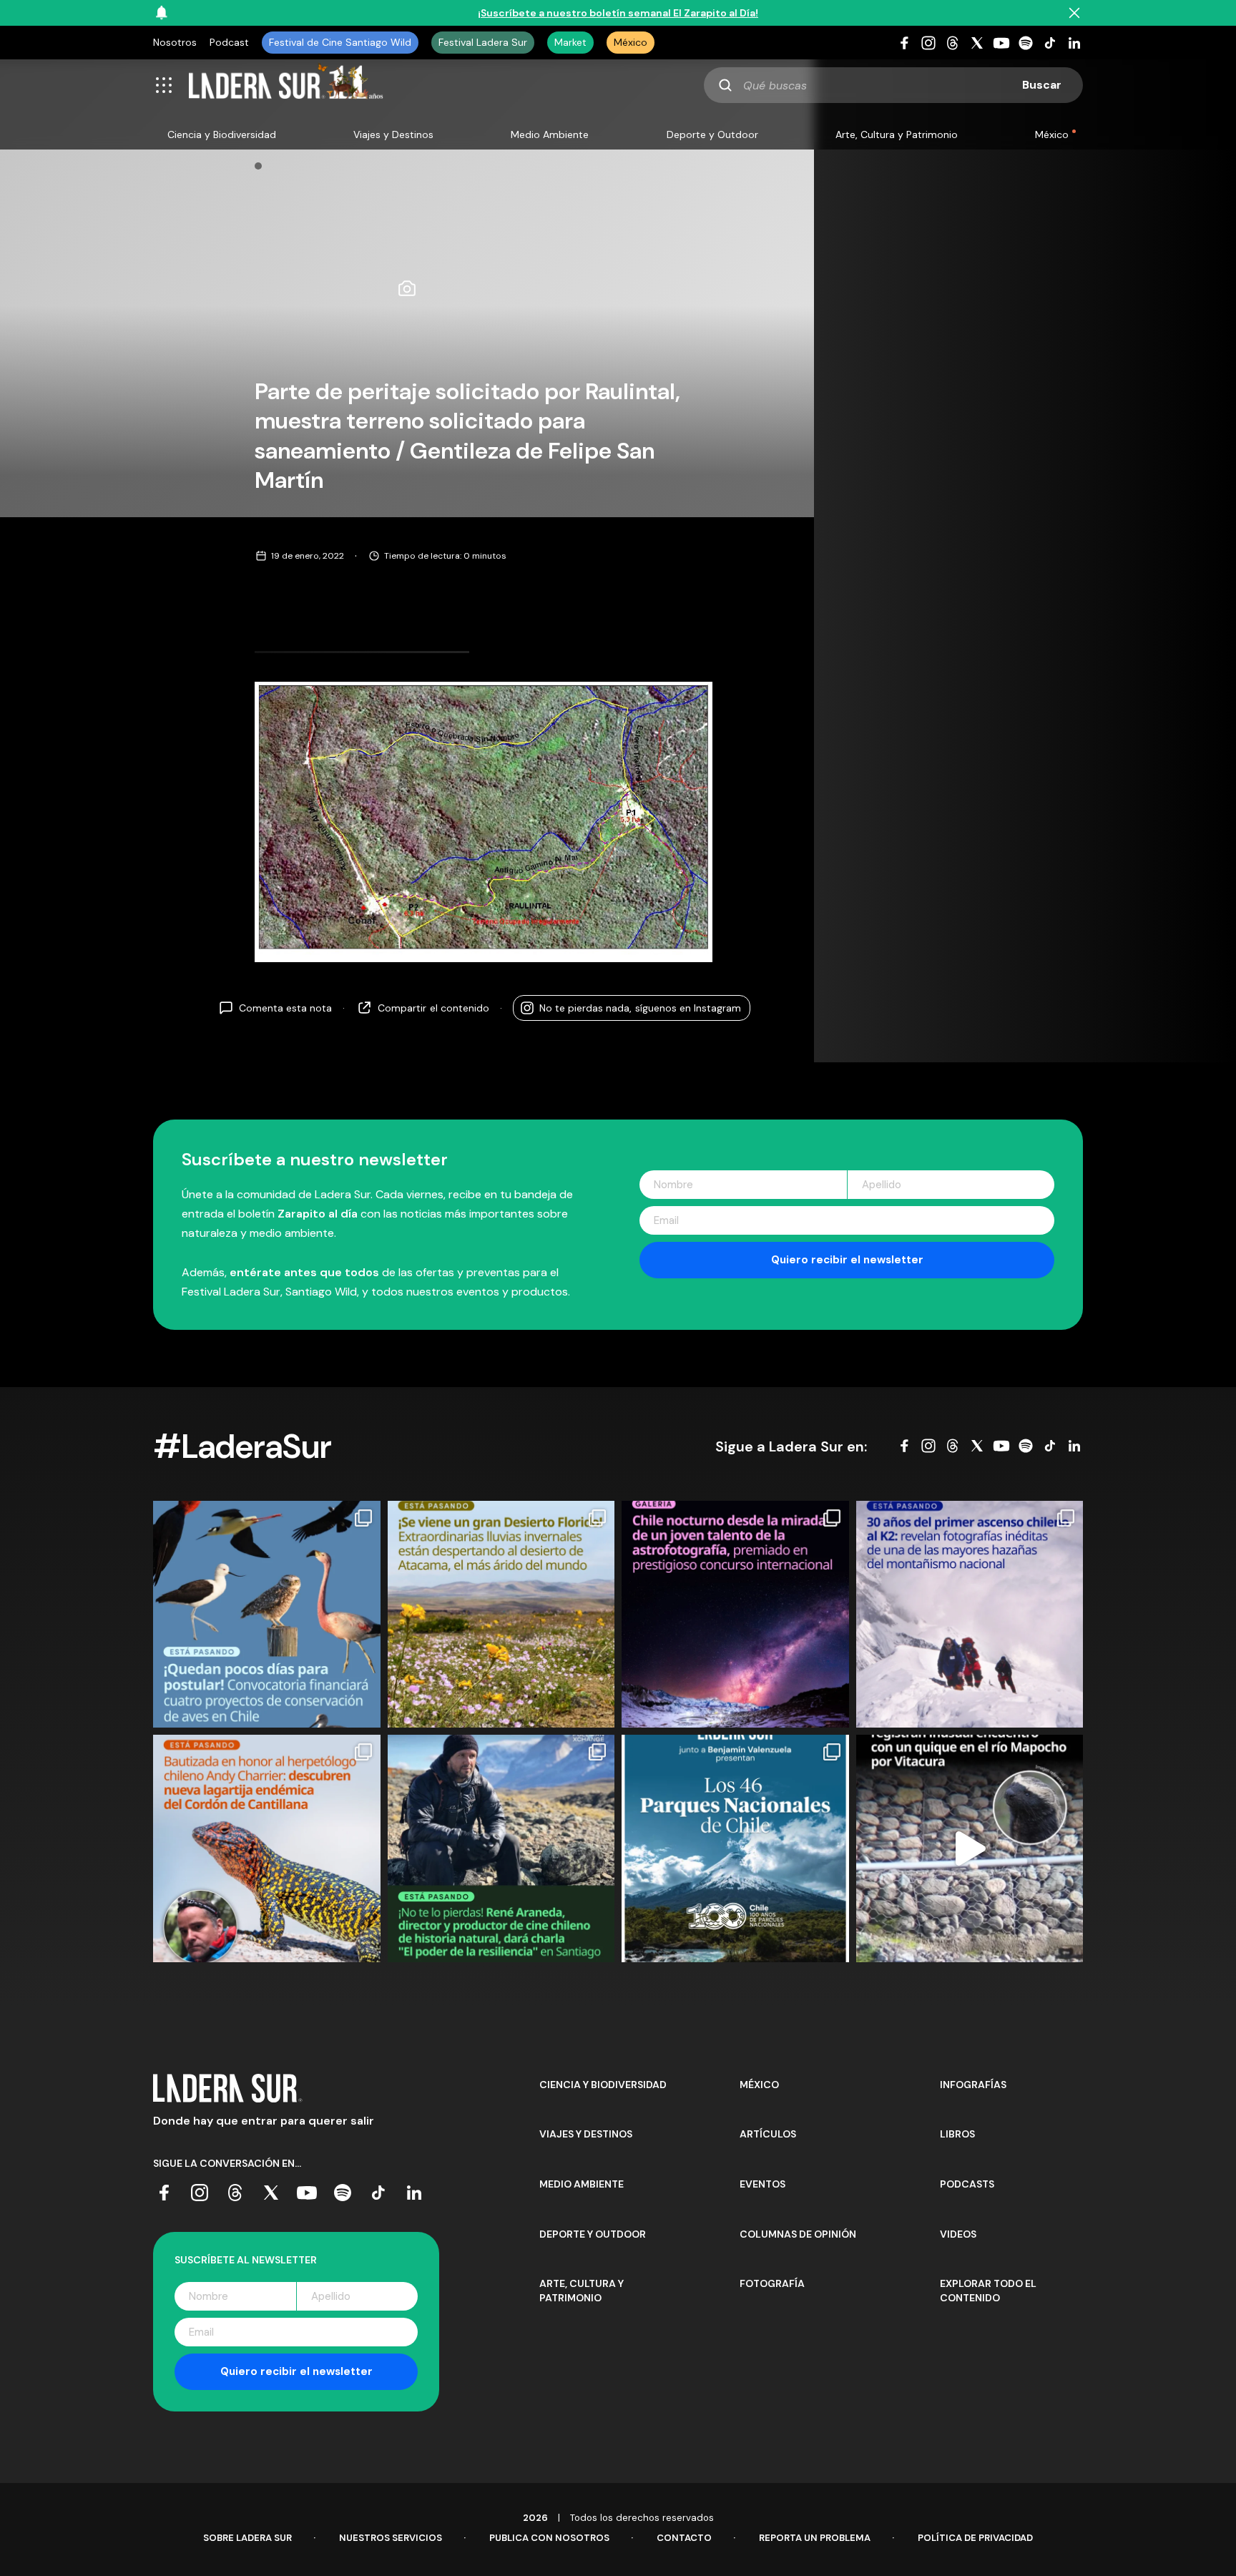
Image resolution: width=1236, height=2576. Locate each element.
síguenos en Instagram (640, 1007)
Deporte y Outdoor (712, 134)
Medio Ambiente (550, 134)
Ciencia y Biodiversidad (222, 134)
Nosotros (175, 42)
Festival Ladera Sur (483, 42)
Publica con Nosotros (549, 2538)
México (631, 42)
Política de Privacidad (975, 2538)
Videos (958, 2234)
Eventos (762, 2184)
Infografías (973, 2085)
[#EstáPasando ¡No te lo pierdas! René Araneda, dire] (501, 1848)
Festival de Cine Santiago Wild (340, 42)
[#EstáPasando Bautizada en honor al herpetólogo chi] (267, 1848)
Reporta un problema (815, 2538)
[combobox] (893, 85)
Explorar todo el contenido (988, 2291)
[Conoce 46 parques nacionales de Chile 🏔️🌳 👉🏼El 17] (735, 1848)
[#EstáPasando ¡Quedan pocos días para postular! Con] (267, 1615)
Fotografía (772, 2283)
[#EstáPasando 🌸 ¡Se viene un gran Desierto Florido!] (501, 1615)
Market (570, 42)
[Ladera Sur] (286, 85)
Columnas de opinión (798, 2234)
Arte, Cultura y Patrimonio (897, 134)
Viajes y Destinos (393, 134)
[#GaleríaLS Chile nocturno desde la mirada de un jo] (735, 1615)
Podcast (229, 42)
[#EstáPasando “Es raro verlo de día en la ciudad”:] (970, 1848)
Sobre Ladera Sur (247, 2538)
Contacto (684, 2538)
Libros (957, 2134)
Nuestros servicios (391, 2538)
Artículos (768, 2134)
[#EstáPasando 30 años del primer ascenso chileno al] (970, 1615)
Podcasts (967, 2184)
